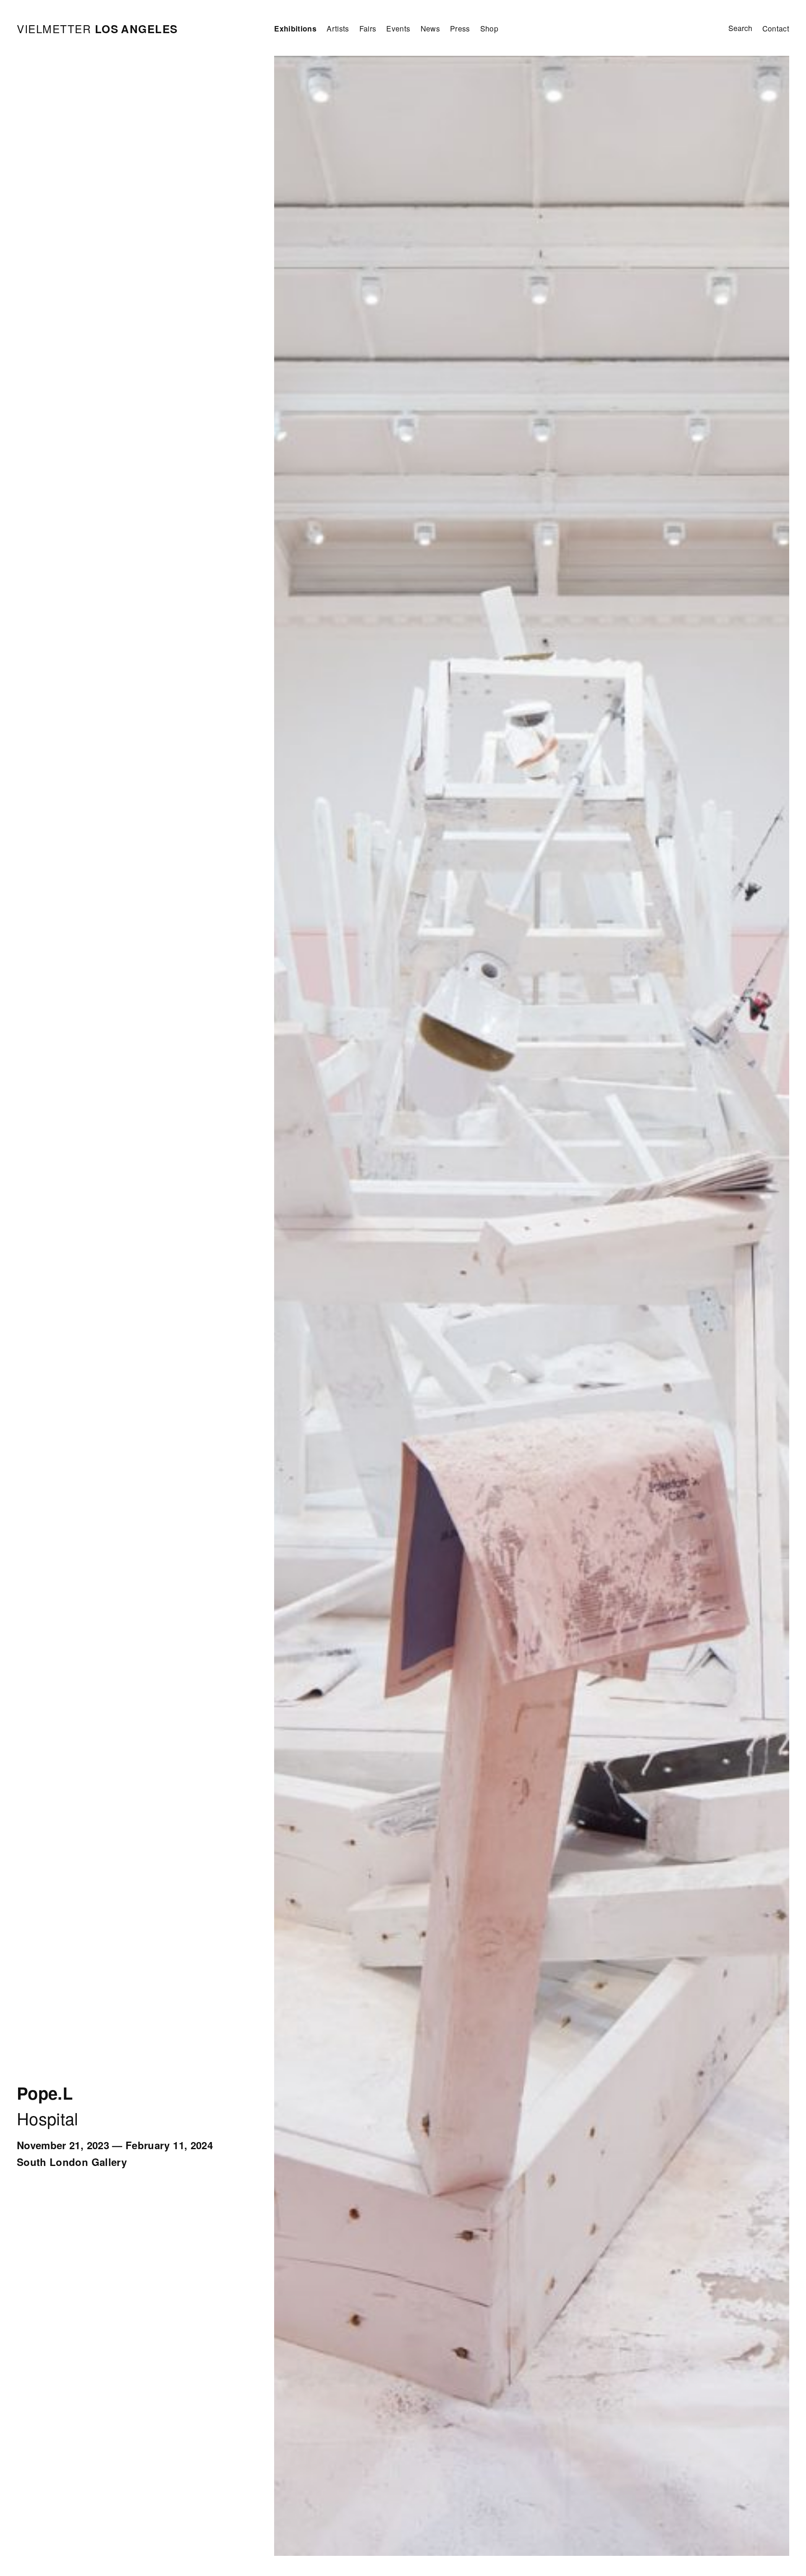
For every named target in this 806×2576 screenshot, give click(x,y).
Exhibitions (295, 28)
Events (398, 28)
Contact (776, 28)
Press (460, 28)
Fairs (368, 28)
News (430, 28)
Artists (338, 28)
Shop (489, 28)
